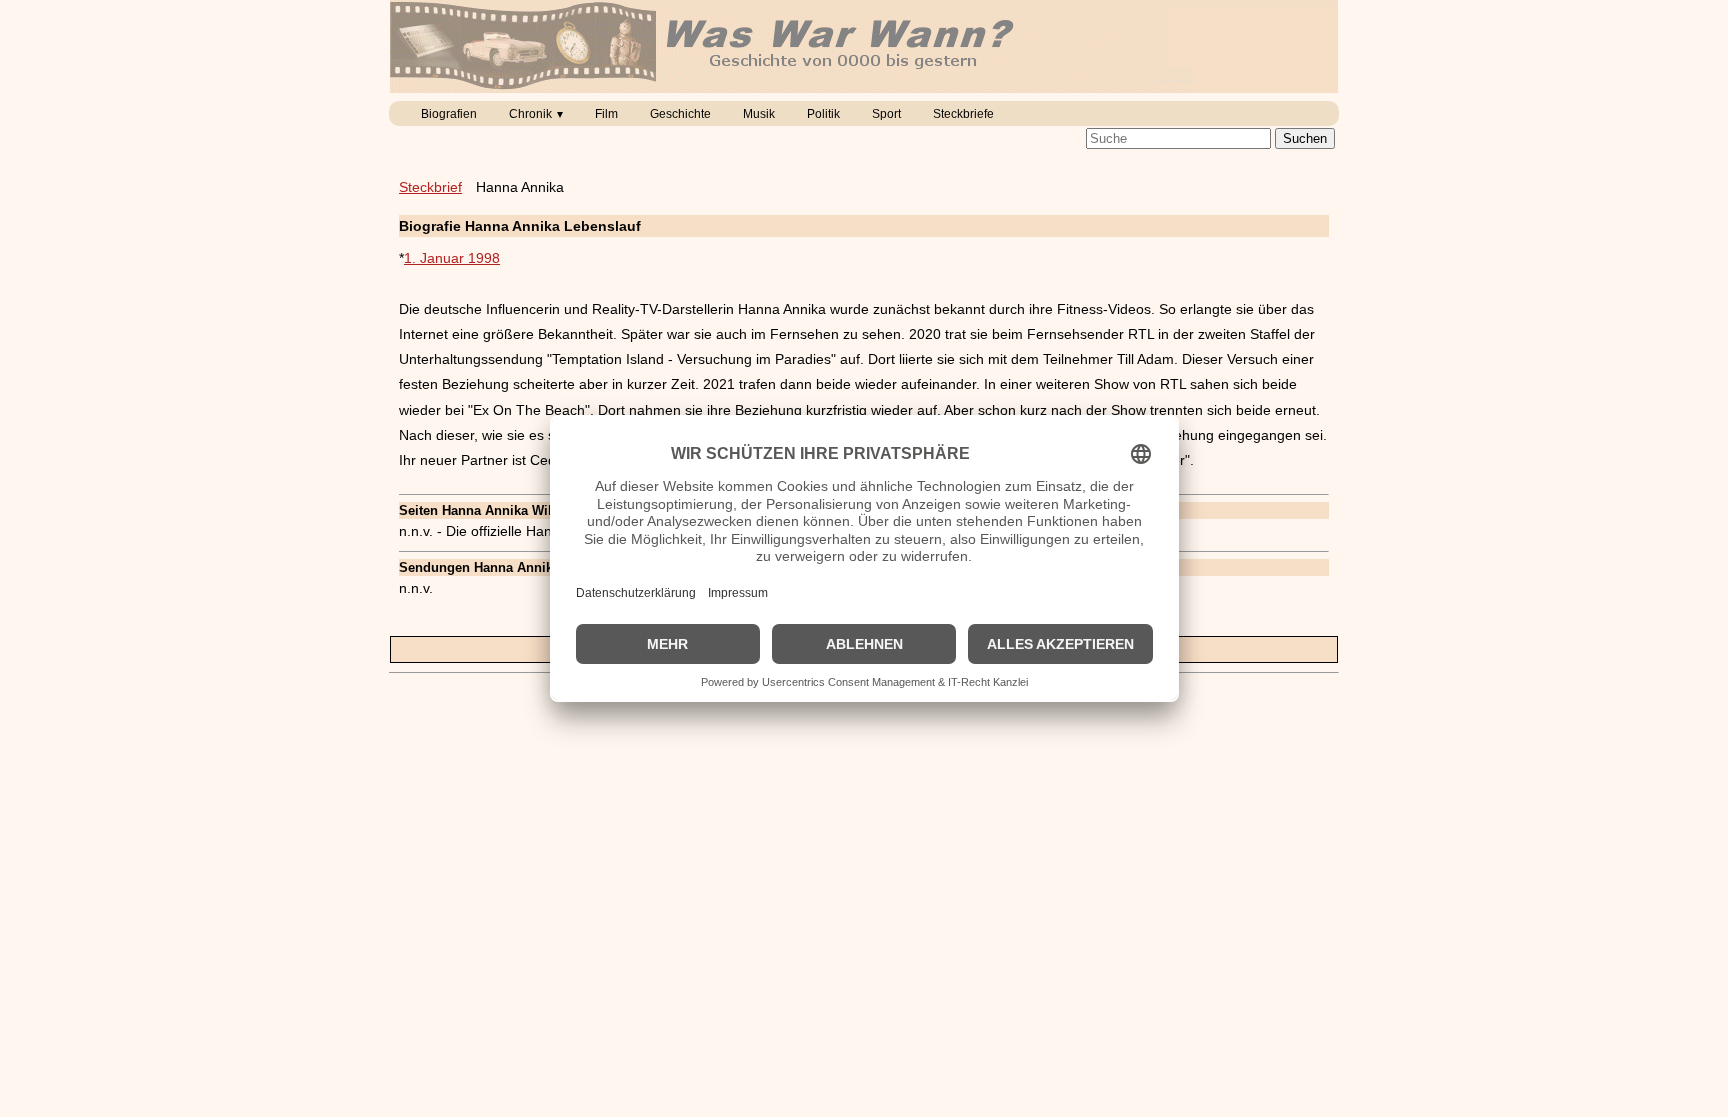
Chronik (530, 114)
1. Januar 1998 (452, 258)
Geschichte (680, 114)
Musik (759, 114)
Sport (886, 114)
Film (606, 114)
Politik (823, 114)
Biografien (449, 114)
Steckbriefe (963, 114)
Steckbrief (430, 187)
